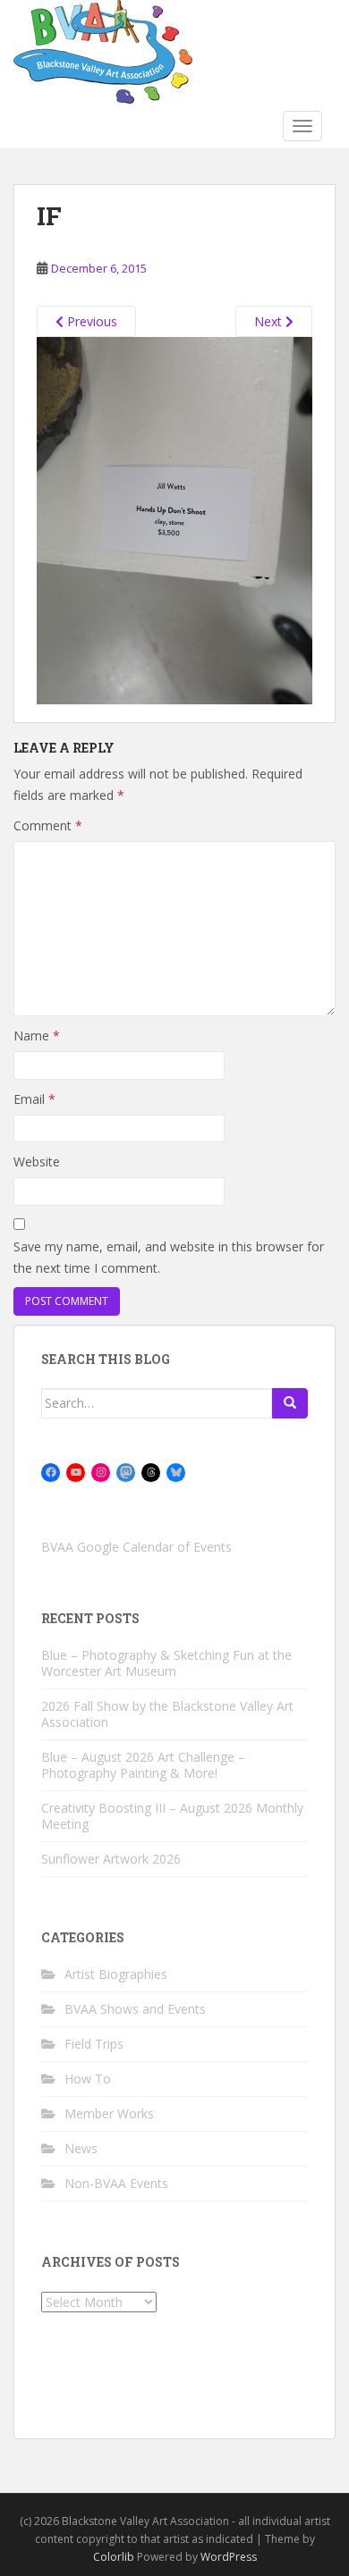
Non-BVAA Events (116, 2183)
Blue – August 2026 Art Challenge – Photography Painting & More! (143, 1765)
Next (270, 321)
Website (37, 1162)
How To (88, 2079)
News (81, 2148)
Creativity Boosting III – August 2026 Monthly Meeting (172, 1816)
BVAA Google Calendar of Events (136, 1547)
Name (37, 1035)
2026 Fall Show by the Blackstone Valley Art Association (167, 1714)
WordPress (229, 2557)
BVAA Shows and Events (135, 2009)
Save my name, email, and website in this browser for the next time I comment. (169, 1257)
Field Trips (94, 2044)
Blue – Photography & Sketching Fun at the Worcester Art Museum (166, 1663)
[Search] (290, 1403)
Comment (48, 825)
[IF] (174, 519)
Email (34, 1099)
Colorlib (114, 2557)
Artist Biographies (116, 1974)
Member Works (109, 2113)
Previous (90, 321)
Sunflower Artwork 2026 (111, 1859)
